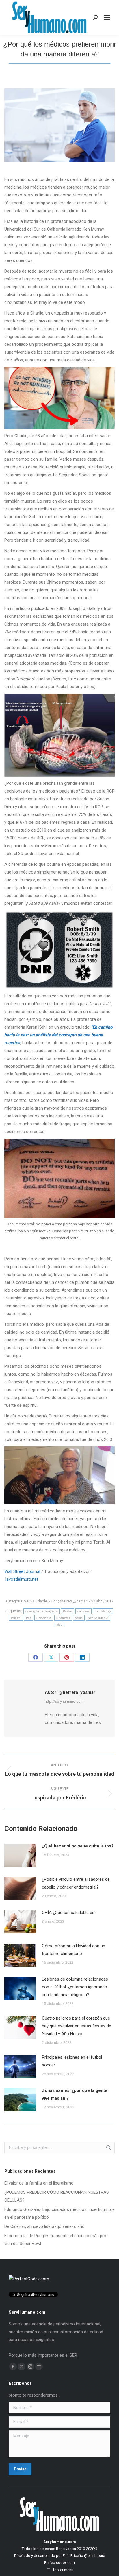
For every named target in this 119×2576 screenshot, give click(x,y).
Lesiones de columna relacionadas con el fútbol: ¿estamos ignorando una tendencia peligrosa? (75, 1987)
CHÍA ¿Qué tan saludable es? (69, 1913)
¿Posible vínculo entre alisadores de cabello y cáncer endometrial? (76, 1883)
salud (79, 1618)
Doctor (68, 1611)
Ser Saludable (36, 1601)
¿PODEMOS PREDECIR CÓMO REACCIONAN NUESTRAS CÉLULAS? (57, 2196)
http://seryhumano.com (64, 1701)
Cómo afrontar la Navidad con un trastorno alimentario (74, 1950)
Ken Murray (103, 1611)
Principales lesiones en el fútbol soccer (72, 2061)
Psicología (44, 1618)
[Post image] (20, 1855)
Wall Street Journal (22, 1571)
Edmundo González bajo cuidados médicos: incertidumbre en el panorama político (59, 2213)
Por (69, 1601)
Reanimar (63, 1618)
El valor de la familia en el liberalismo (39, 2183)
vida (59, 1625)
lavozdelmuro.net (22, 1579)
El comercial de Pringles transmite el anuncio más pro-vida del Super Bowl (56, 2240)
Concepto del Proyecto (42, 1611)
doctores (83, 1611)
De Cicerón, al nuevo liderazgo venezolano (44, 2226)
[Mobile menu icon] (107, 17)
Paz (29, 1618)
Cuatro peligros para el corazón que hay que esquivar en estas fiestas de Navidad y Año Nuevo (77, 2026)
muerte (16, 1618)
